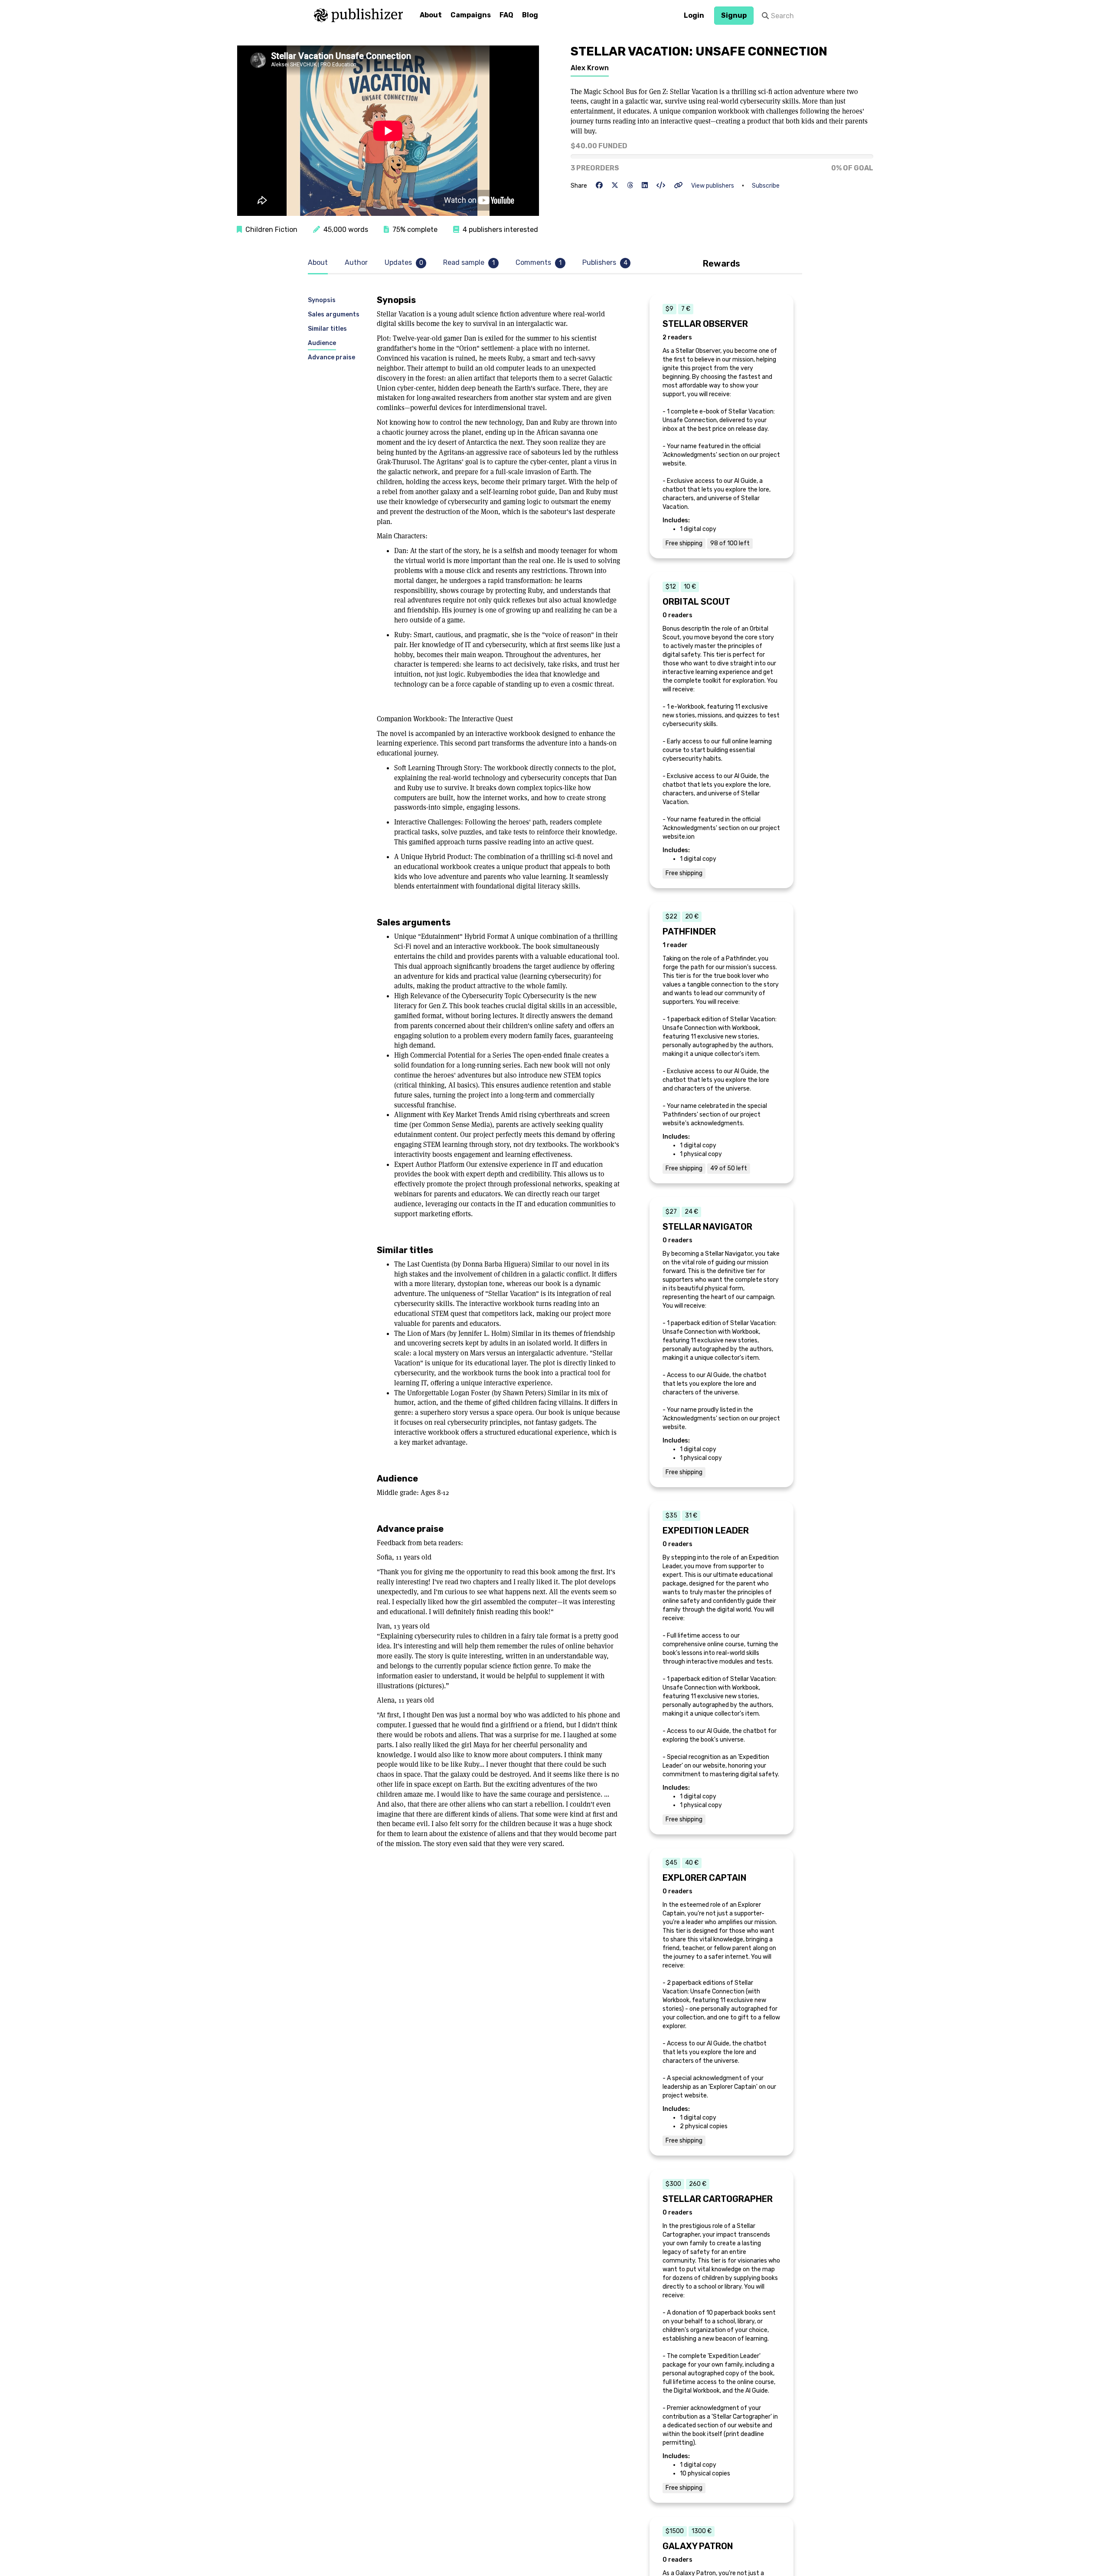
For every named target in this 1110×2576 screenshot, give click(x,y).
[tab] (320, 263)
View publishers (713, 186)
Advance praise (331, 357)
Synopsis (322, 300)
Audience (322, 343)
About (431, 15)
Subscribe (766, 186)
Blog (530, 15)
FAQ (506, 15)
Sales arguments (334, 314)
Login (694, 15)
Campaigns (471, 15)
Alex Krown (590, 68)
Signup (734, 15)
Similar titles (327, 328)
